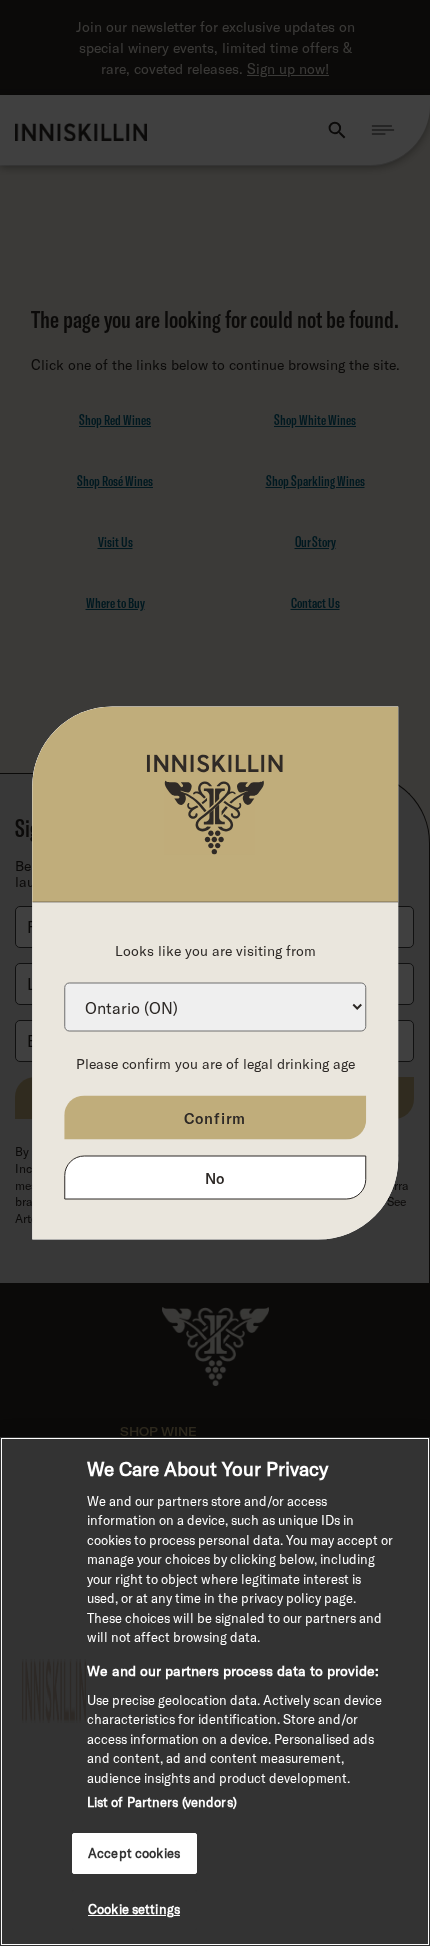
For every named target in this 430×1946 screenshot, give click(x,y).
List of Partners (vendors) (162, 1802)
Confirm (215, 1118)
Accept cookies (134, 1853)
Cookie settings (134, 1909)
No (215, 1178)
